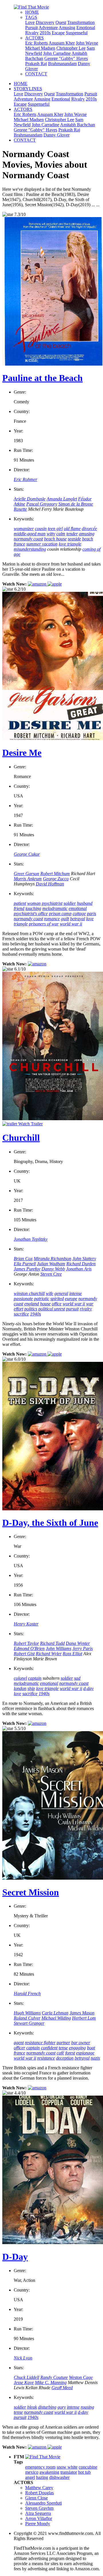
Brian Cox (23, 1259)
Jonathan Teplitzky (31, 1239)
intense (76, 1293)
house (45, 1304)
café (60, 2053)
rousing (87, 2407)
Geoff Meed (62, 2388)
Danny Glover (57, 135)
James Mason (82, 2013)
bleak (32, 2407)
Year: (18, 431)
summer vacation (42, 544)
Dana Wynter (78, 1643)
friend (19, 908)
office (57, 1304)
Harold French (27, 1993)
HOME (32, 12)
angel (30, 2477)
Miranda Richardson (53, 1259)
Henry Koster (26, 1624)
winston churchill (29, 1293)
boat (91, 2048)
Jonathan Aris (79, 1269)
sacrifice (21, 1314)
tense (63, 2048)
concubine (88, 2467)
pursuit (72, 1309)
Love (30, 22)
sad (77, 1678)
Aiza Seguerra (38, 2513)
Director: (22, 470)
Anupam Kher (62, 43)
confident (49, 2048)
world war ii (71, 924)
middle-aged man (30, 534)
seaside (74, 539)
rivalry (86, 1309)
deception (65, 2058)
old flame (72, 529)
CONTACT (36, 74)
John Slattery (84, 1259)
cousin (41, 529)
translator (69, 2472)
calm (61, 534)
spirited (57, 1299)
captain (35, 1678)
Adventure (48, 28)
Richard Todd (52, 1643)
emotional (78, 908)
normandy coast (28, 539)
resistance (46, 2058)
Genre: (20, 392)
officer (19, 2048)
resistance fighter (40, 2043)
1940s (35, 1314)
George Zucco (56, 879)
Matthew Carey (39, 2488)
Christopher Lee (71, 48)
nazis (95, 2058)
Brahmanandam (62, 64)
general (61, 1293)
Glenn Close (36, 2498)
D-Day (15, 2257)
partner (63, 2043)
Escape (58, 33)
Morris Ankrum (28, 879)
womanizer (24, 529)
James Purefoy (27, 1269)
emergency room (40, 2467)
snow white (67, 2467)
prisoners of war (44, 924)
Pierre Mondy (38, 2524)
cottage (79, 914)
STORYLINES (28, 89)
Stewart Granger (29, 2023)
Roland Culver (27, 2018)
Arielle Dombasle (30, 499)
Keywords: (24, 519)
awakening (49, 2472)
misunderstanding (30, 549)
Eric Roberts (36, 43)
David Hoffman (50, 884)
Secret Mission (31, 1892)
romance (52, 919)
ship (31, 1688)
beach (88, 539)
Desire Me (22, 753)
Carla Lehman (55, 2013)
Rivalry (32, 33)
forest (70, 2053)
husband (85, 903)
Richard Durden (81, 1264)
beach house (55, 539)
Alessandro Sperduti (43, 2503)
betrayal (78, 919)
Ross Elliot (72, 1654)
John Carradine (57, 53)
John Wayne (87, 43)
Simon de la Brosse (76, 504)
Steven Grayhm (39, 2508)
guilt (65, 919)
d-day (88, 1688)
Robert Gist (24, 1654)
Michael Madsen (40, 48)
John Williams (59, 1648)
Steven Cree (51, 1274)
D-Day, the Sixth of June (50, 1523)
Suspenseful (77, 33)
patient (20, 903)
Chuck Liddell (26, 2377)
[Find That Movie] (31, 7)
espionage (85, 2053)
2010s (45, 33)
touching (33, 908)
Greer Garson (26, 874)
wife (49, 1293)
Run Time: (23, 450)
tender (72, 534)
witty (51, 534)
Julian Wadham (51, 1264)
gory (62, 2407)
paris (92, 914)
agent (19, 2043)
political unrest (52, 1309)
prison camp (60, 914)
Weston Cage (81, 2377)
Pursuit (31, 28)
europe (71, 1299)
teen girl (55, 529)
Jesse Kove (24, 2382)
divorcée (89, 529)
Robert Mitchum (55, 874)
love (17, 1694)
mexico (32, 2472)
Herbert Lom (84, 2018)
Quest (61, 22)
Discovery (45, 22)
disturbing (47, 2407)
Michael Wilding (56, 2018)
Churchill (21, 1138)
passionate (23, 1299)
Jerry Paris (83, 1648)
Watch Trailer (30, 1124)
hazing (42, 2477)
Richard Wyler (49, 1654)
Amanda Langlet (62, 499)
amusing (87, 534)
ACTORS (34, 38)
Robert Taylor (26, 1643)
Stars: (19, 489)
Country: (22, 411)
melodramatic (55, 908)
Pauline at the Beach (42, 378)
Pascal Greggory (42, 504)
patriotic (42, 1299)
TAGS (31, 17)
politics (31, 1309)
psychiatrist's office (31, 914)
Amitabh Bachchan (78, 125)
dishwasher (59, 2477)
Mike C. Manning (51, 2382)
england (32, 1304)
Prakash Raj (36, 64)
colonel (20, 1678)
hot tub (84, 2472)
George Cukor (27, 854)
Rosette (20, 509)
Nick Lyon (23, 2358)
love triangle (70, 544)
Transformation (81, 22)
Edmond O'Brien (29, 1648)
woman (34, 903)
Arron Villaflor (39, 2518)
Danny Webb (53, 1269)
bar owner (81, 2043)
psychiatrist (52, 903)
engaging (77, 2048)
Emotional (86, 28)
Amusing (67, 28)
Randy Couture (54, 2377)
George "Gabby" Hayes (66, 58)
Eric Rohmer (25, 479)
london (20, 1688)
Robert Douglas (39, 2493)
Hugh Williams (27, 2013)
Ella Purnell (25, 1264)
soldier (70, 903)
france (19, 544)
